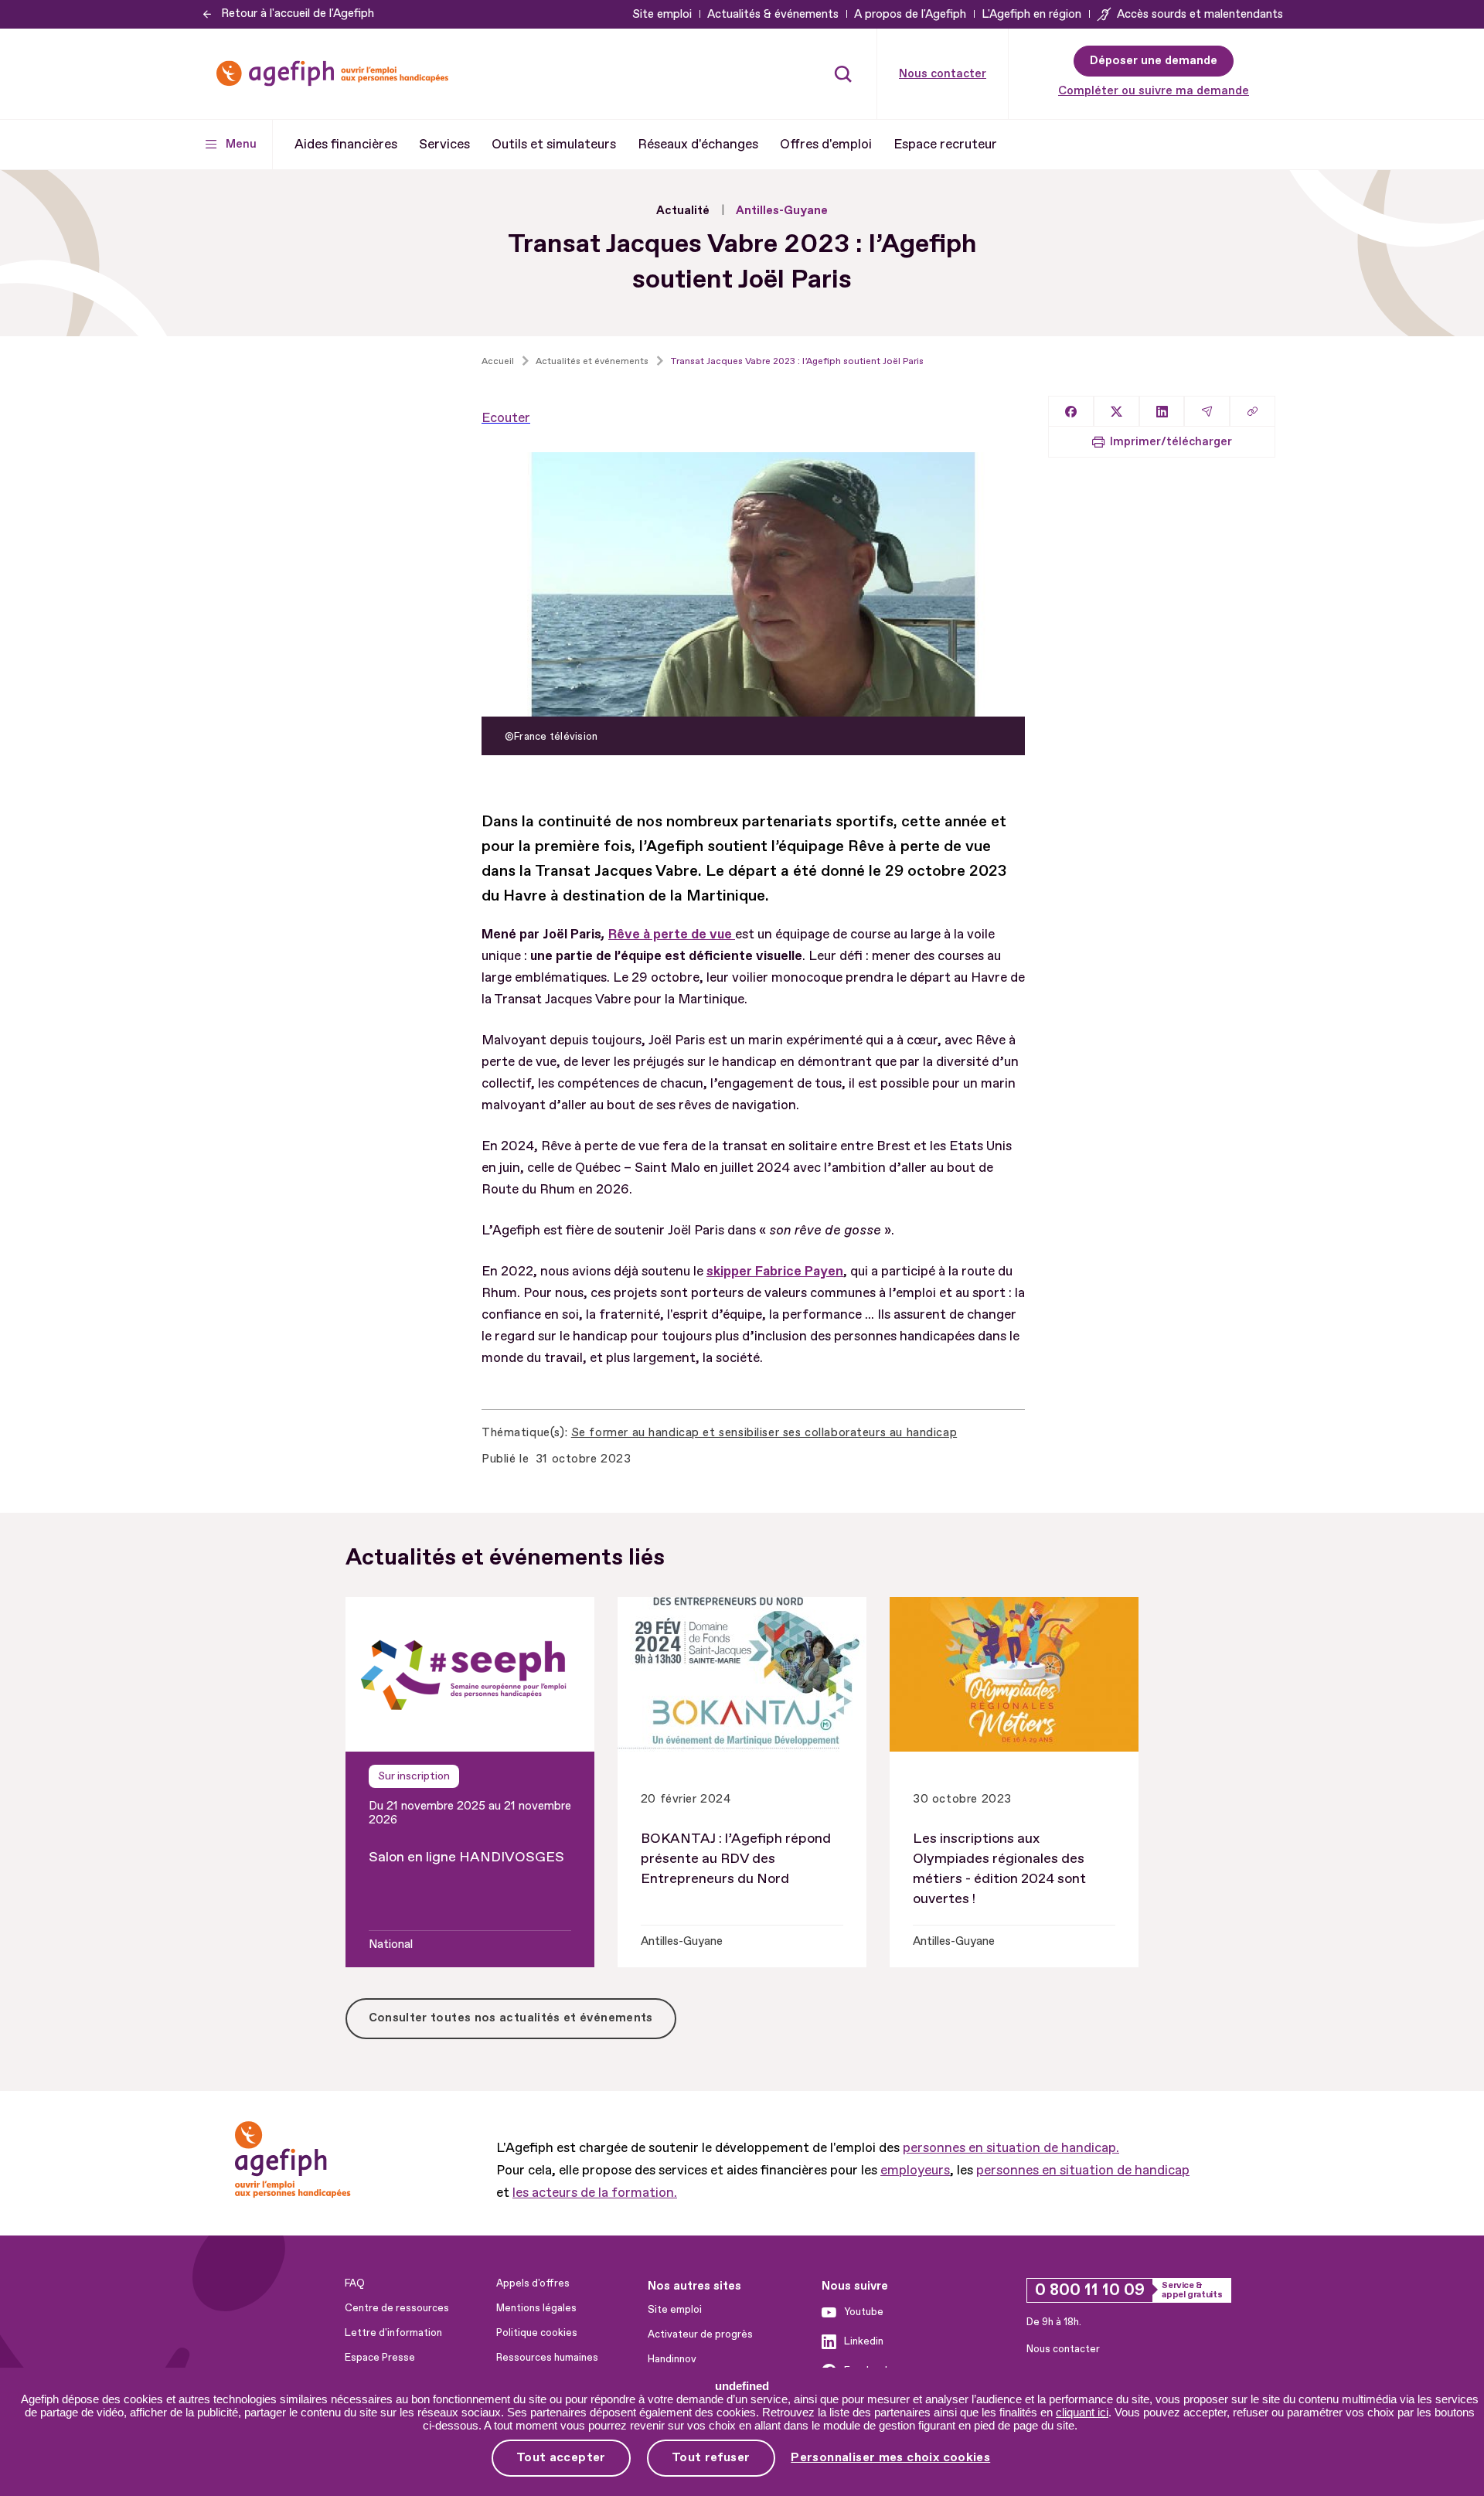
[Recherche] (843, 73)
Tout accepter (561, 2457)
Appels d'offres (533, 2283)
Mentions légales (536, 2308)
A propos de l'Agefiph (910, 14)
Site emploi (662, 14)
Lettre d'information (393, 2333)
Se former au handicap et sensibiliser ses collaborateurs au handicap (764, 1433)
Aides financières (346, 144)
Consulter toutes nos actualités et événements (511, 2018)
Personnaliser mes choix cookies (890, 2458)
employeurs (915, 2170)
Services (444, 144)
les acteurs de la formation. (595, 2193)
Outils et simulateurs (554, 144)
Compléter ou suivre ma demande (1154, 91)
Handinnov (672, 2359)
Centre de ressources (397, 2308)
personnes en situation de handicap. (1011, 2148)
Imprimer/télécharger (1171, 442)
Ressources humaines (547, 2358)
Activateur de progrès (700, 2334)
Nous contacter (943, 74)
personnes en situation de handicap (1083, 2170)
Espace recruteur (945, 144)
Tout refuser (711, 2457)
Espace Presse (380, 2358)
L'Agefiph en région (1031, 14)
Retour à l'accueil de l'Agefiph (298, 14)
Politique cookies (537, 2333)
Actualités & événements (773, 14)
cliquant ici (1082, 2412)
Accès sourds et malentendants (1200, 14)
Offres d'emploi (826, 144)
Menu (241, 144)
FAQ (355, 2283)
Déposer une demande (1154, 61)
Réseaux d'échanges (698, 144)
